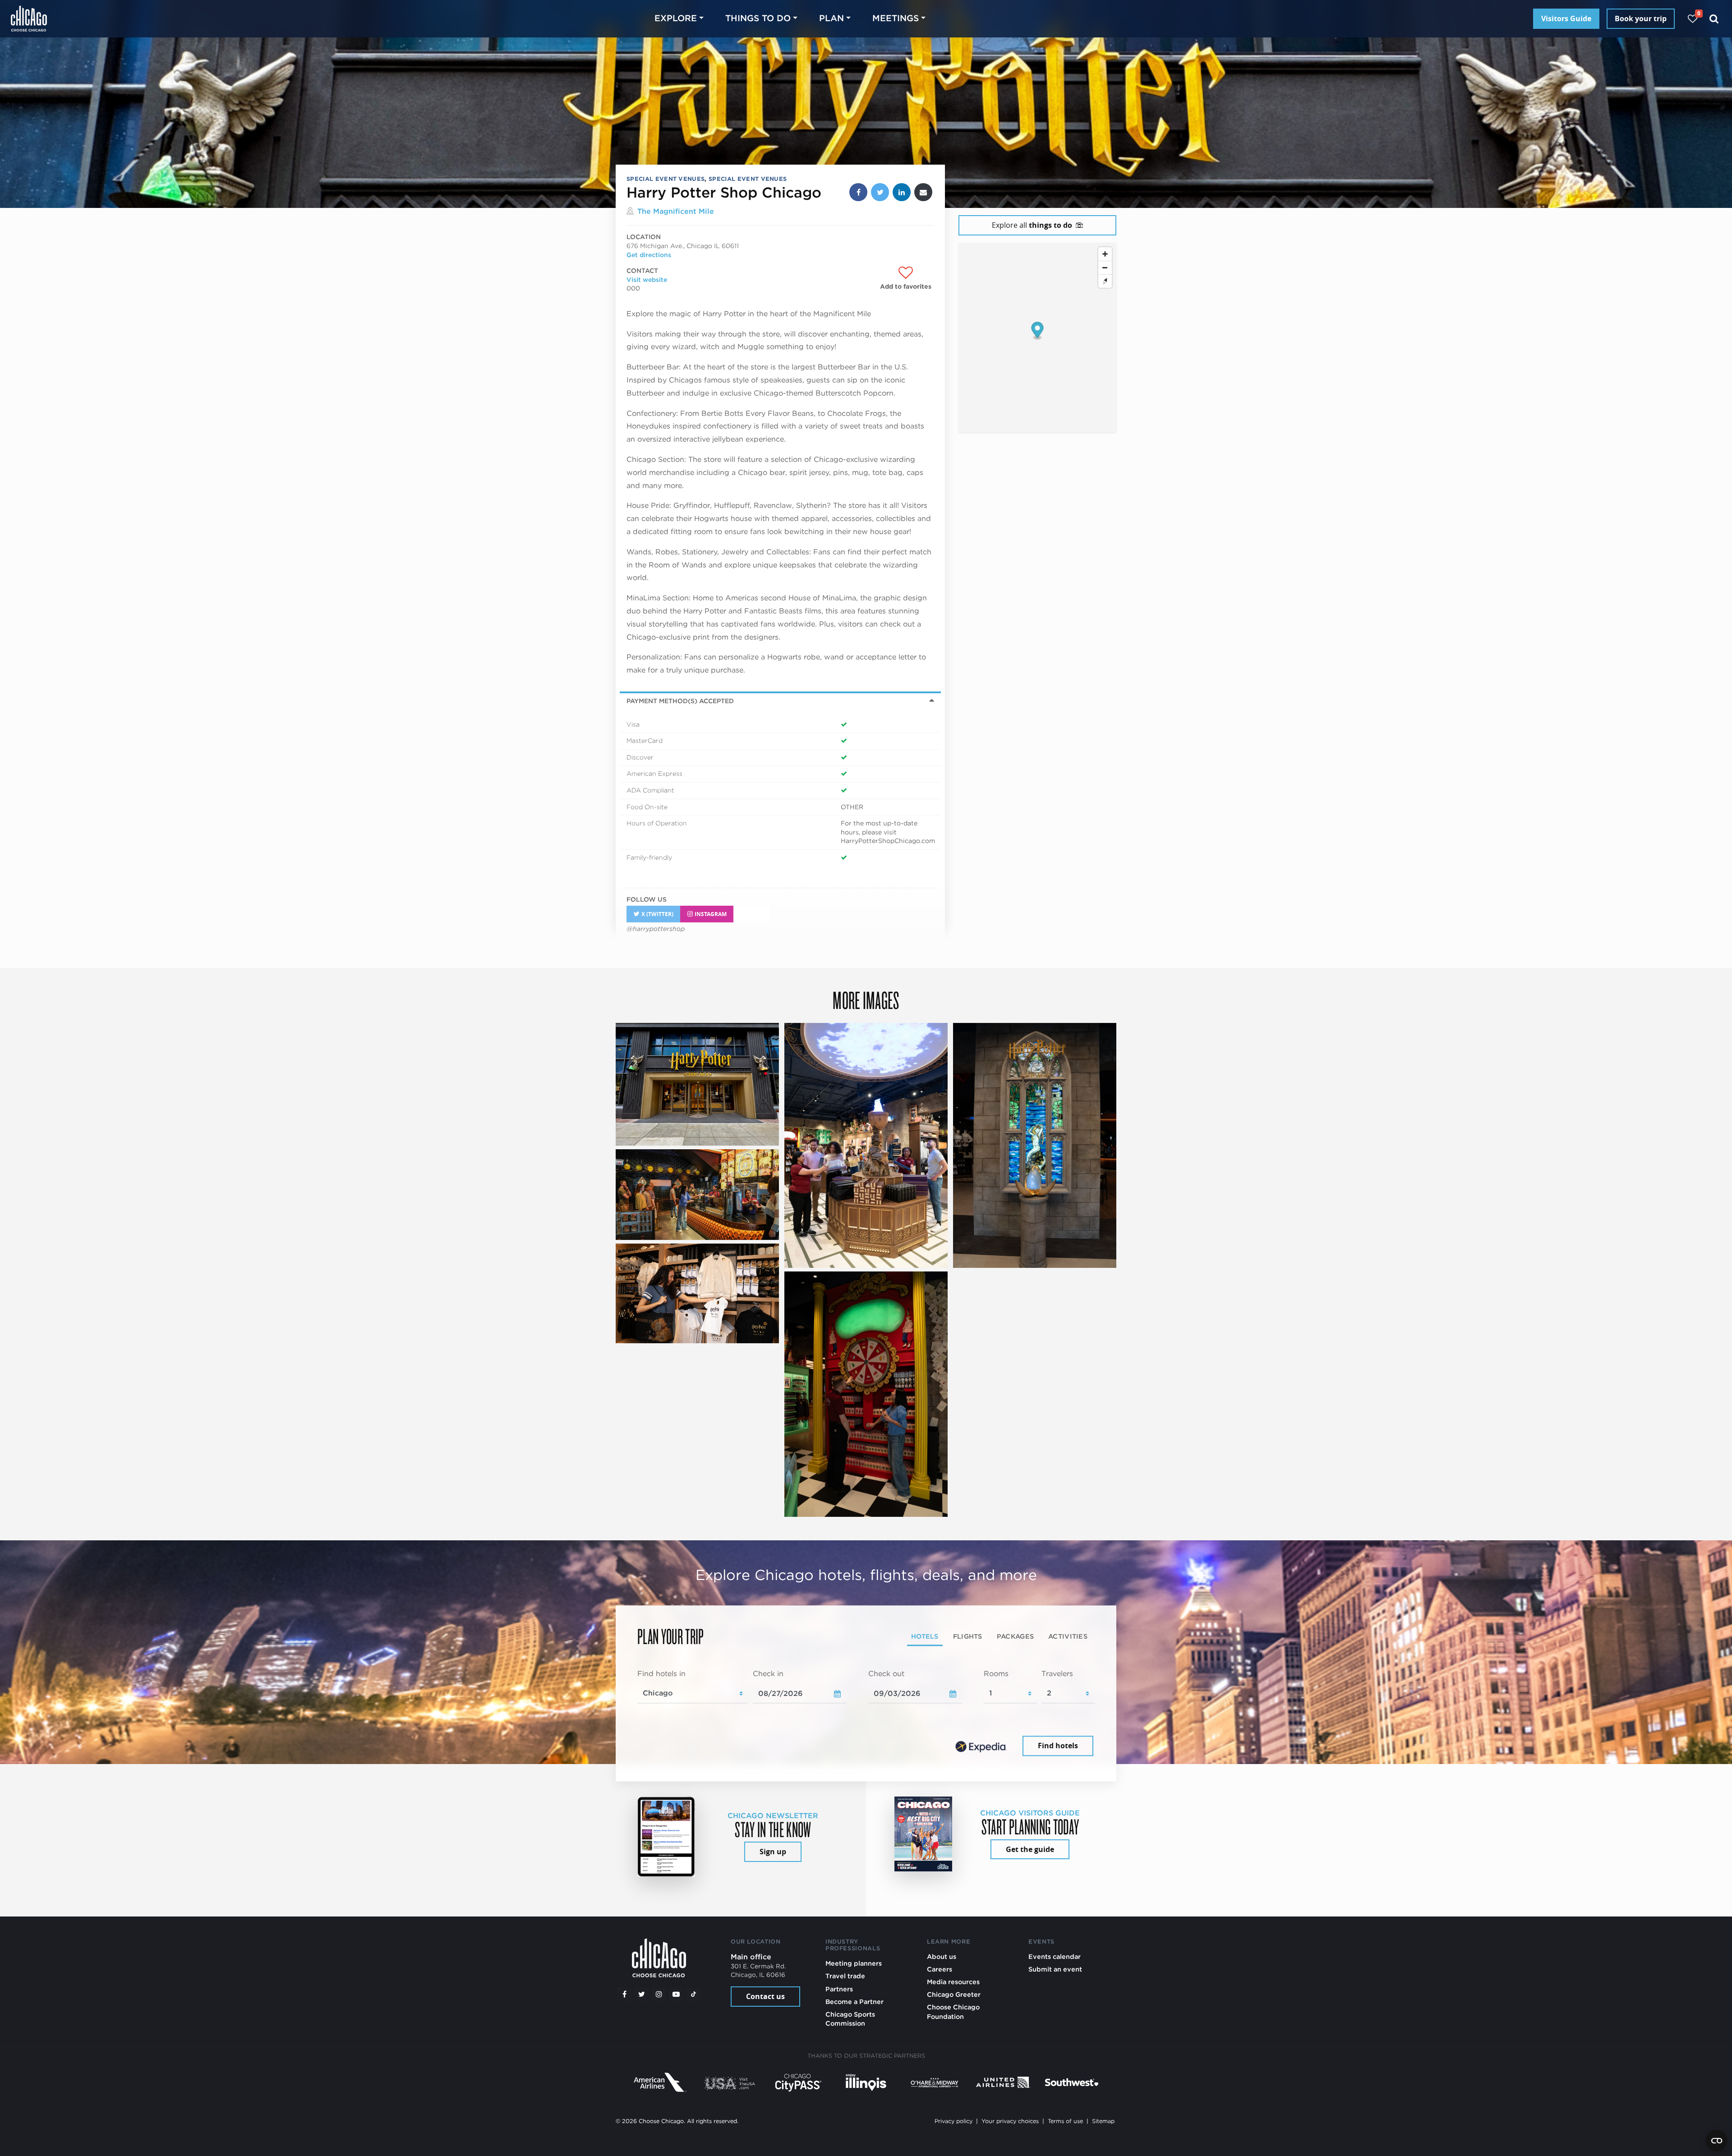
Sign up (773, 1852)
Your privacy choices (1010, 2121)
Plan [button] (831, 18)
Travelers (1057, 1674)
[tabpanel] (866, 1714)
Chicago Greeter (954, 1994)
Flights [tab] (968, 1637)
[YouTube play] (676, 1994)
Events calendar (1055, 1956)
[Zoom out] (1105, 267)
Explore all (1032, 225)
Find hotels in (661, 1674)
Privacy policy (954, 2121)
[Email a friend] (923, 192)
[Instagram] (659, 1994)
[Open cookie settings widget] (1717, 2141)
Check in (768, 1674)
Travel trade (845, 1976)
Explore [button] (676, 18)
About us (942, 1956)
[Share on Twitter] (880, 192)
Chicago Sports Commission (850, 2019)
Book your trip (1641, 18)
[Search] (1714, 19)
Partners (839, 1989)
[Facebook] (624, 1994)
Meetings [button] (896, 18)
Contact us (765, 1996)
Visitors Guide (1566, 18)
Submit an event (1055, 1969)
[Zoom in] (1105, 254)
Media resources (953, 1982)
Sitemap (1103, 2121)
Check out (886, 1674)
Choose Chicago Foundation (953, 2011)
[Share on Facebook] (858, 192)
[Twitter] (642, 1994)
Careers (940, 1969)
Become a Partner (854, 2002)
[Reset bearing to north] (1105, 281)
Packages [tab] (1015, 1637)
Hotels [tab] (925, 1637)
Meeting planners (854, 1963)
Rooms (996, 1674)
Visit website (647, 280)
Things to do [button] (758, 18)
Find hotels (1058, 1746)
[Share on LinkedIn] (902, 192)
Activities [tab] (1068, 1637)
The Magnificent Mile (676, 211)
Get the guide (1030, 1849)
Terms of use (1065, 2121)
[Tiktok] (694, 1994)
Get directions (649, 255)
